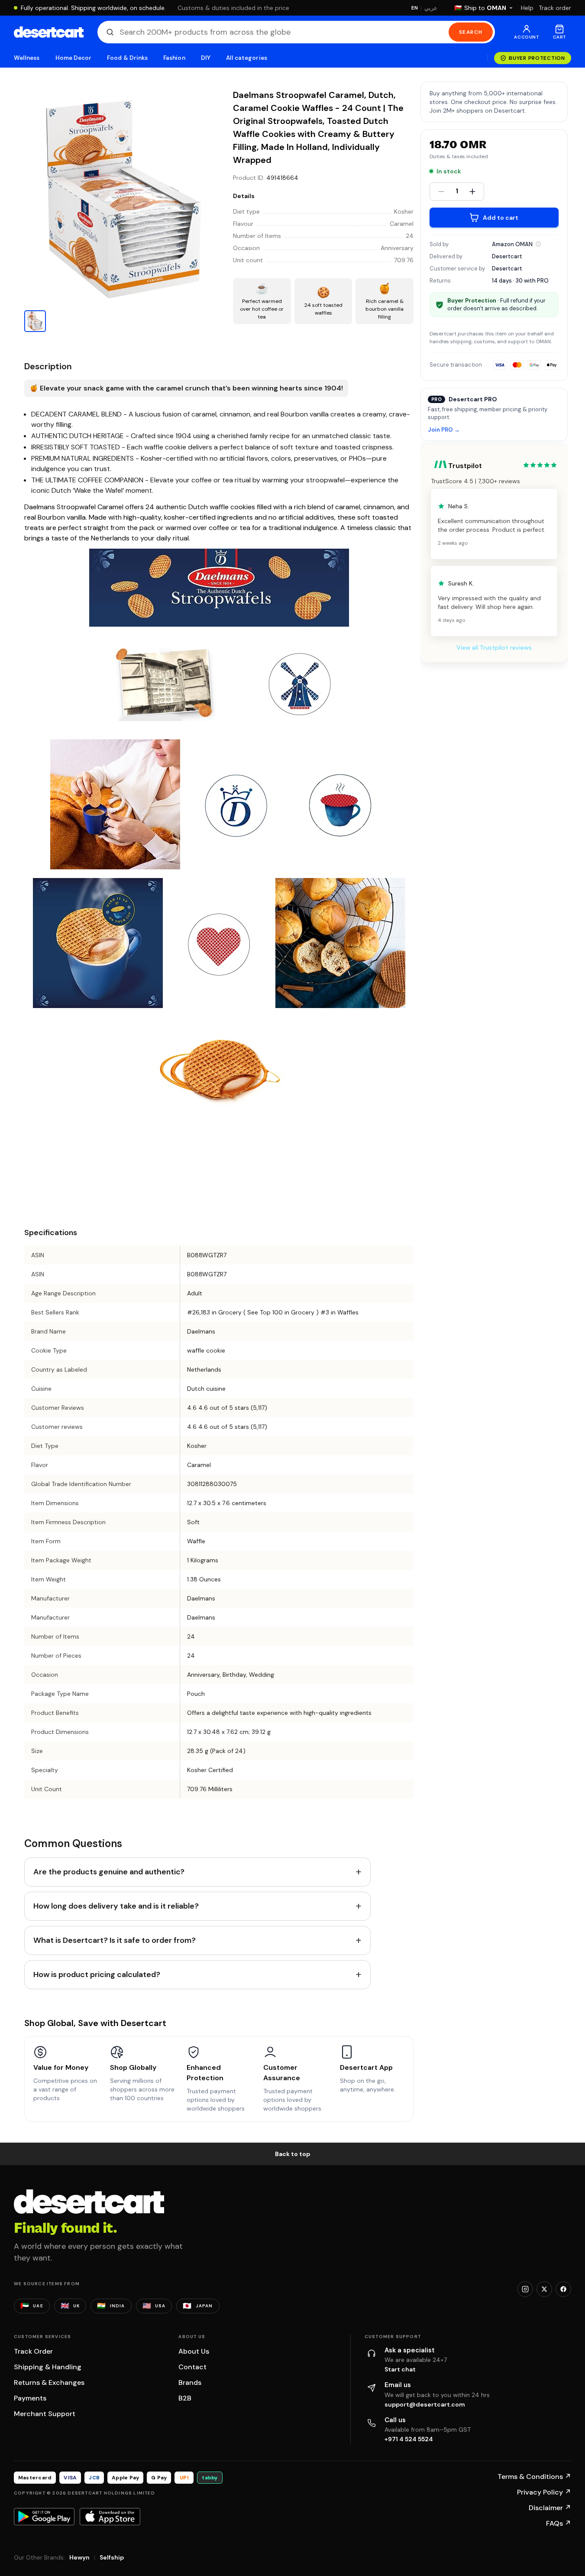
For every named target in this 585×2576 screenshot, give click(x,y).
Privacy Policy (544, 2492)
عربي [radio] (431, 8)
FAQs (559, 2523)
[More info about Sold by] (538, 244)
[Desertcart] (49, 32)
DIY (206, 58)
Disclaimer (550, 2508)
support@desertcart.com (425, 2404)
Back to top (293, 2154)
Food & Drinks (127, 58)
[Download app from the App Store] (110, 2517)
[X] (544, 2289)
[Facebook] (563, 2289)
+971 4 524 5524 (409, 2439)
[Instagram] (525, 2289)
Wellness (27, 58)
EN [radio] (415, 8)
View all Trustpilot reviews (494, 647)
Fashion (174, 58)
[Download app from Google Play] (44, 2517)
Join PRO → (444, 430)
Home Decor (74, 58)
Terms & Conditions (534, 2477)
